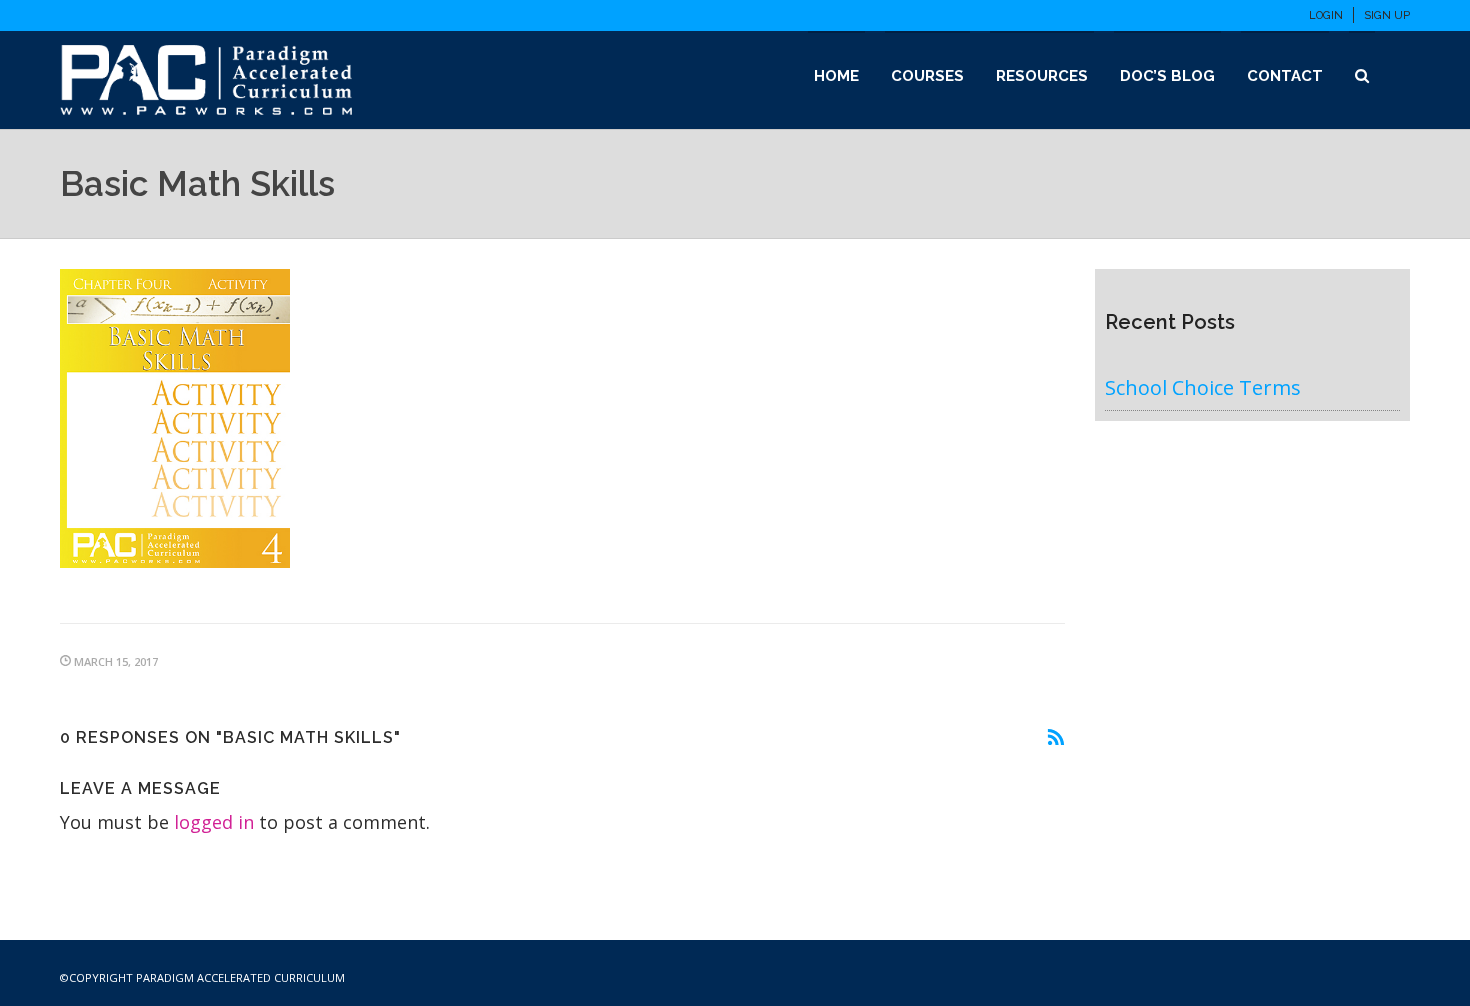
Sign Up (1387, 15)
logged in (214, 822)
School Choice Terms (1203, 387)
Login (1326, 15)
